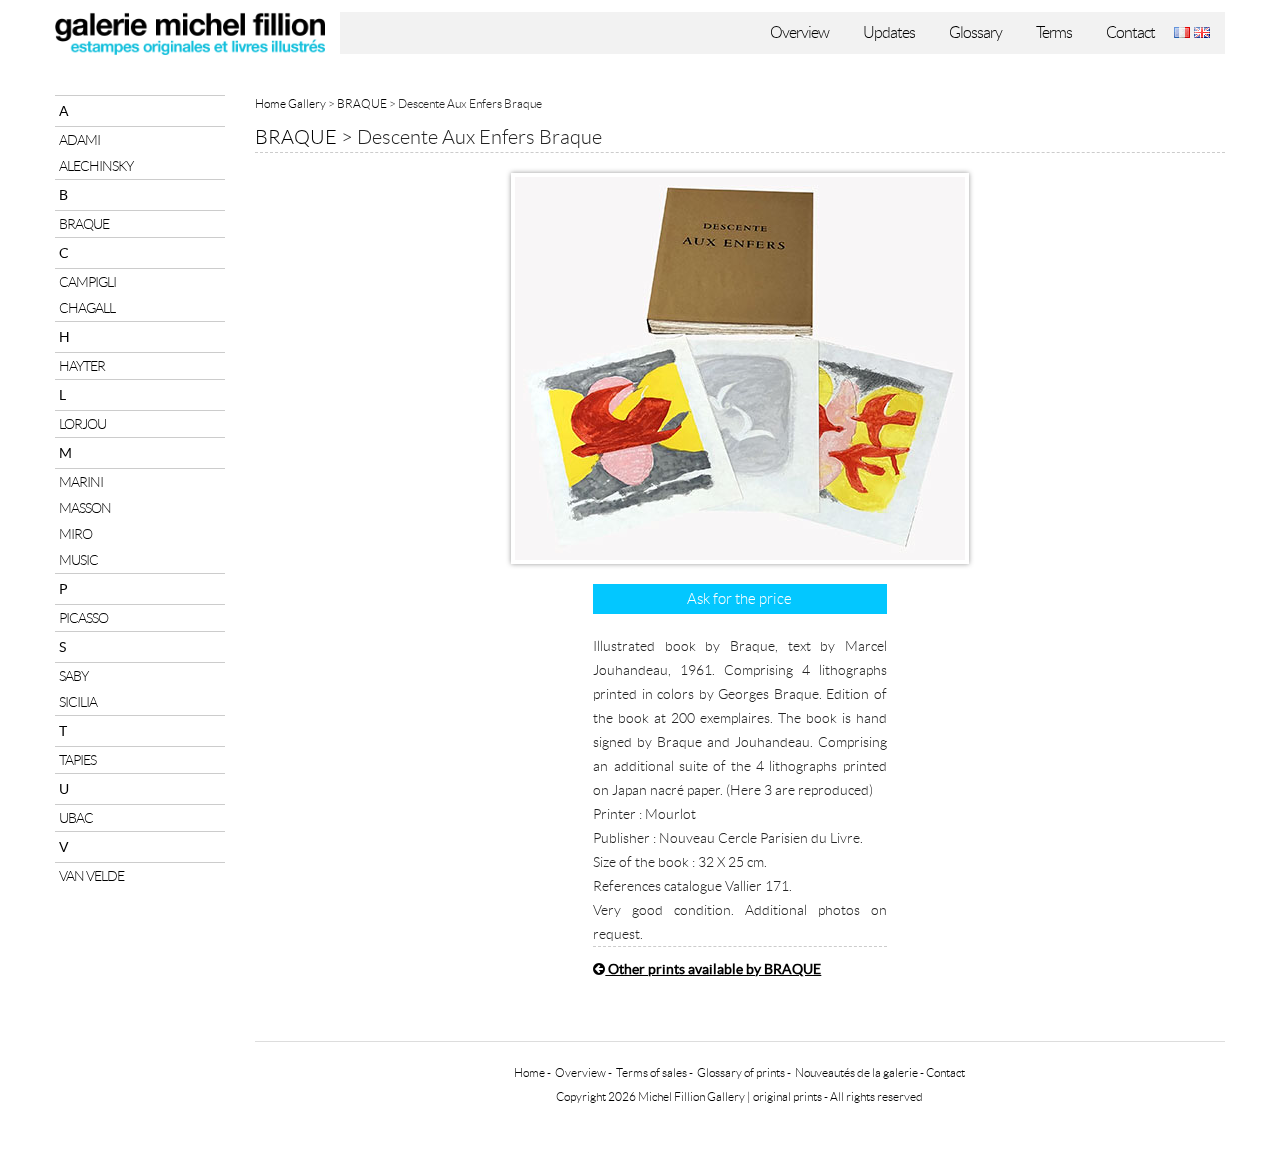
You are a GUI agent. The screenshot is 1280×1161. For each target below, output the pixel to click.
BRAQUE (84, 224)
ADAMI (79, 140)
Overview (799, 32)
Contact (1130, 32)
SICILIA (78, 702)
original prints (787, 1096)
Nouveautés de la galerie (856, 1072)
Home (529, 1072)
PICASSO (83, 618)
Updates (889, 32)
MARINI (81, 482)
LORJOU (82, 424)
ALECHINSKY (96, 166)
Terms (1054, 32)
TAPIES (77, 760)
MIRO (75, 534)
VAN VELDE (91, 876)
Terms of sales (651, 1072)
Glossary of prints (741, 1072)
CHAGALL (87, 308)
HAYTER (82, 366)
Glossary (975, 32)
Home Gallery (290, 103)
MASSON (85, 508)
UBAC (76, 818)
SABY (73, 676)
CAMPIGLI (87, 282)
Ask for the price (739, 599)
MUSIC (78, 560)
